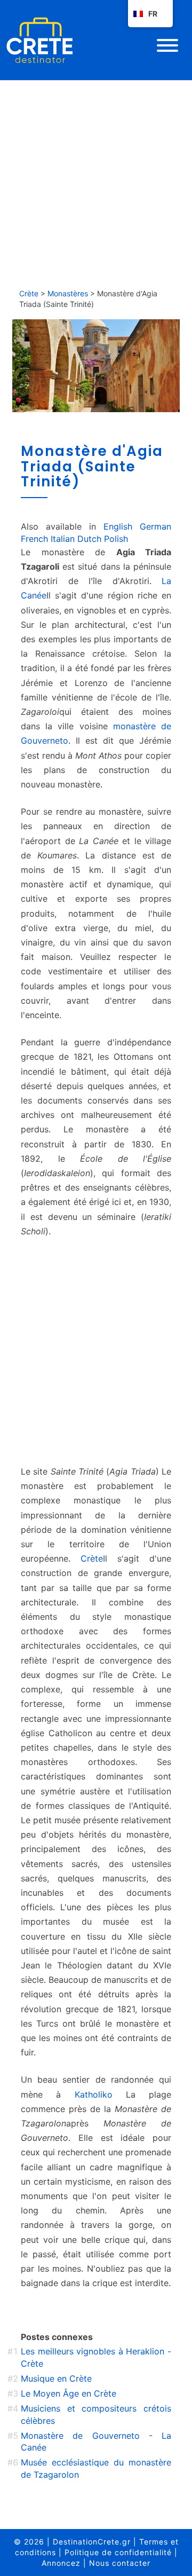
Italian (63, 539)
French (34, 539)
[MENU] (167, 45)
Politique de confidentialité (118, 2552)
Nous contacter (120, 2563)
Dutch (89, 539)
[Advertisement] (96, 182)
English (118, 526)
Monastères (68, 293)
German (155, 526)
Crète (29, 293)
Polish (116, 539)
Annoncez (61, 2563)
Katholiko (94, 2094)
